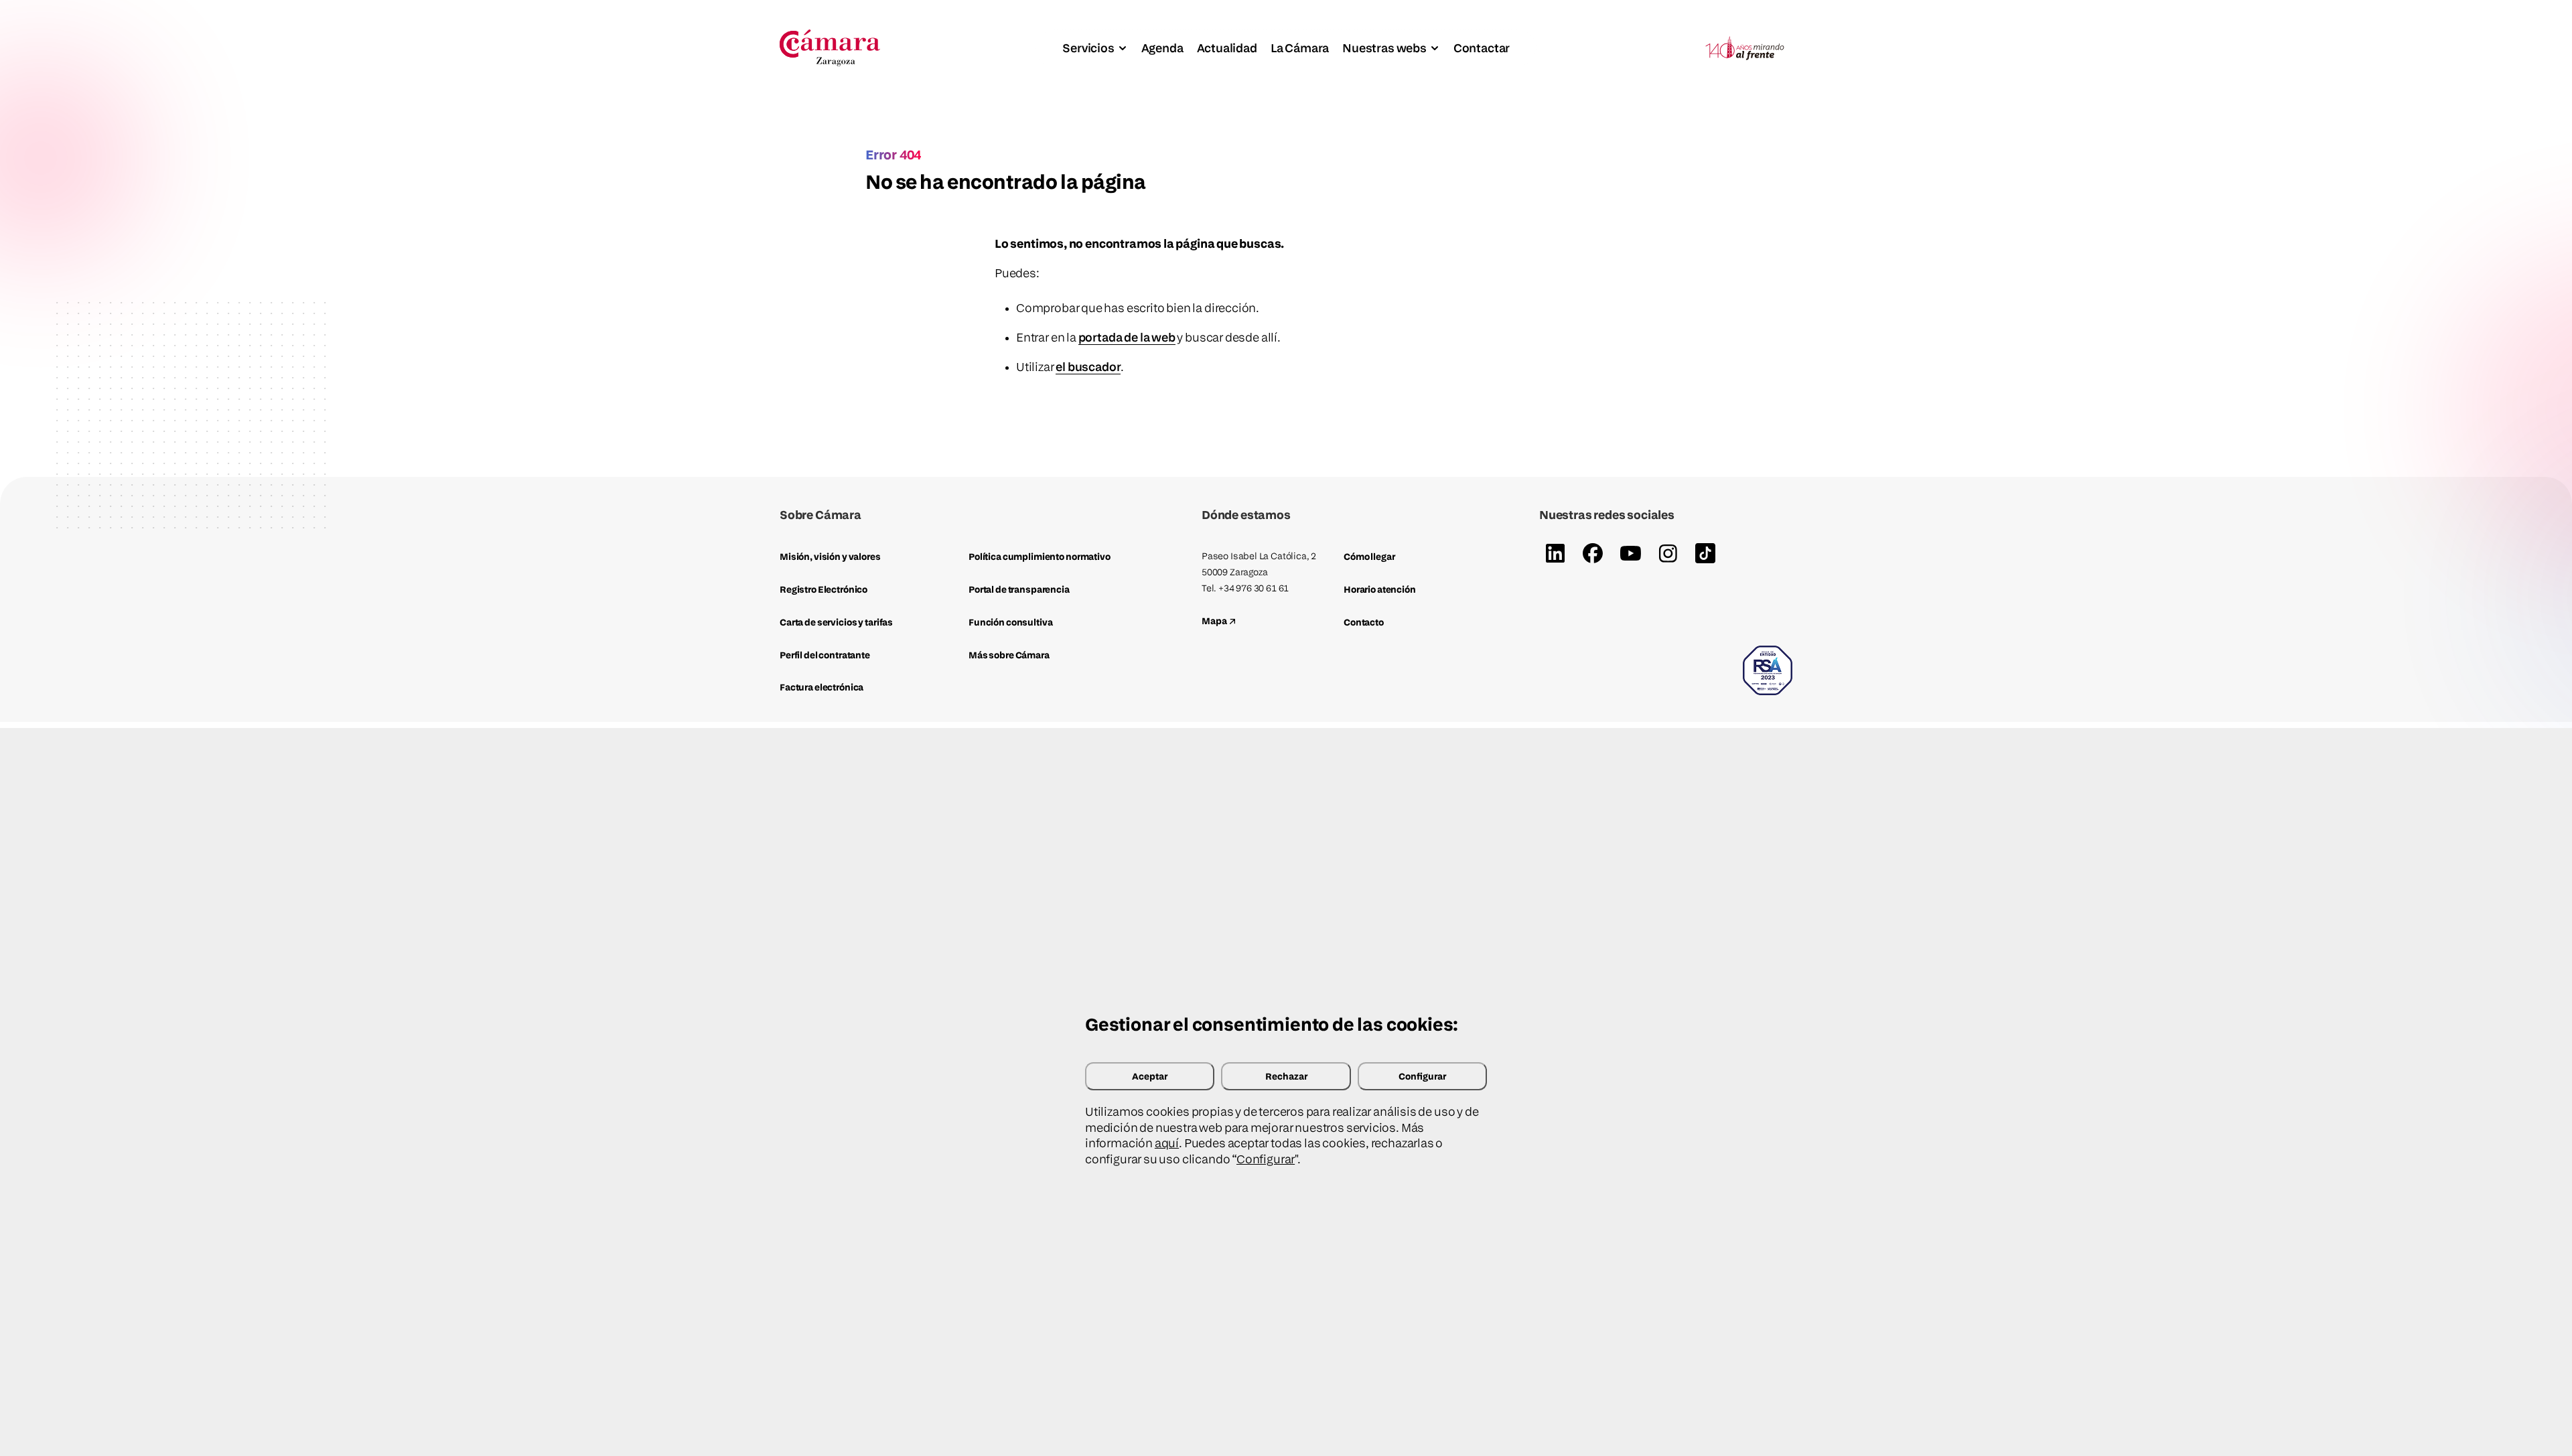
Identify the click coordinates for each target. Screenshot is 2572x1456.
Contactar (1482, 48)
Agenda (1162, 48)
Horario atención (1380, 589)
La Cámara (1300, 48)
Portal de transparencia (1019, 589)
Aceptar (1150, 1076)
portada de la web (1127, 337)
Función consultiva (1010, 622)
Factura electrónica (821, 687)
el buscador (1088, 367)
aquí (1167, 1143)
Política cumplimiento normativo (1040, 556)
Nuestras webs (1384, 48)
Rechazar (1286, 1076)
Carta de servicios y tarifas (836, 622)
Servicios (1088, 48)
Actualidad (1227, 48)
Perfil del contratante (825, 655)
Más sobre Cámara (1009, 655)
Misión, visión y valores (830, 556)
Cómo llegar (1369, 556)
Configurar (1422, 1076)
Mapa (1215, 621)
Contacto (1364, 622)
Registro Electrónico (824, 589)
